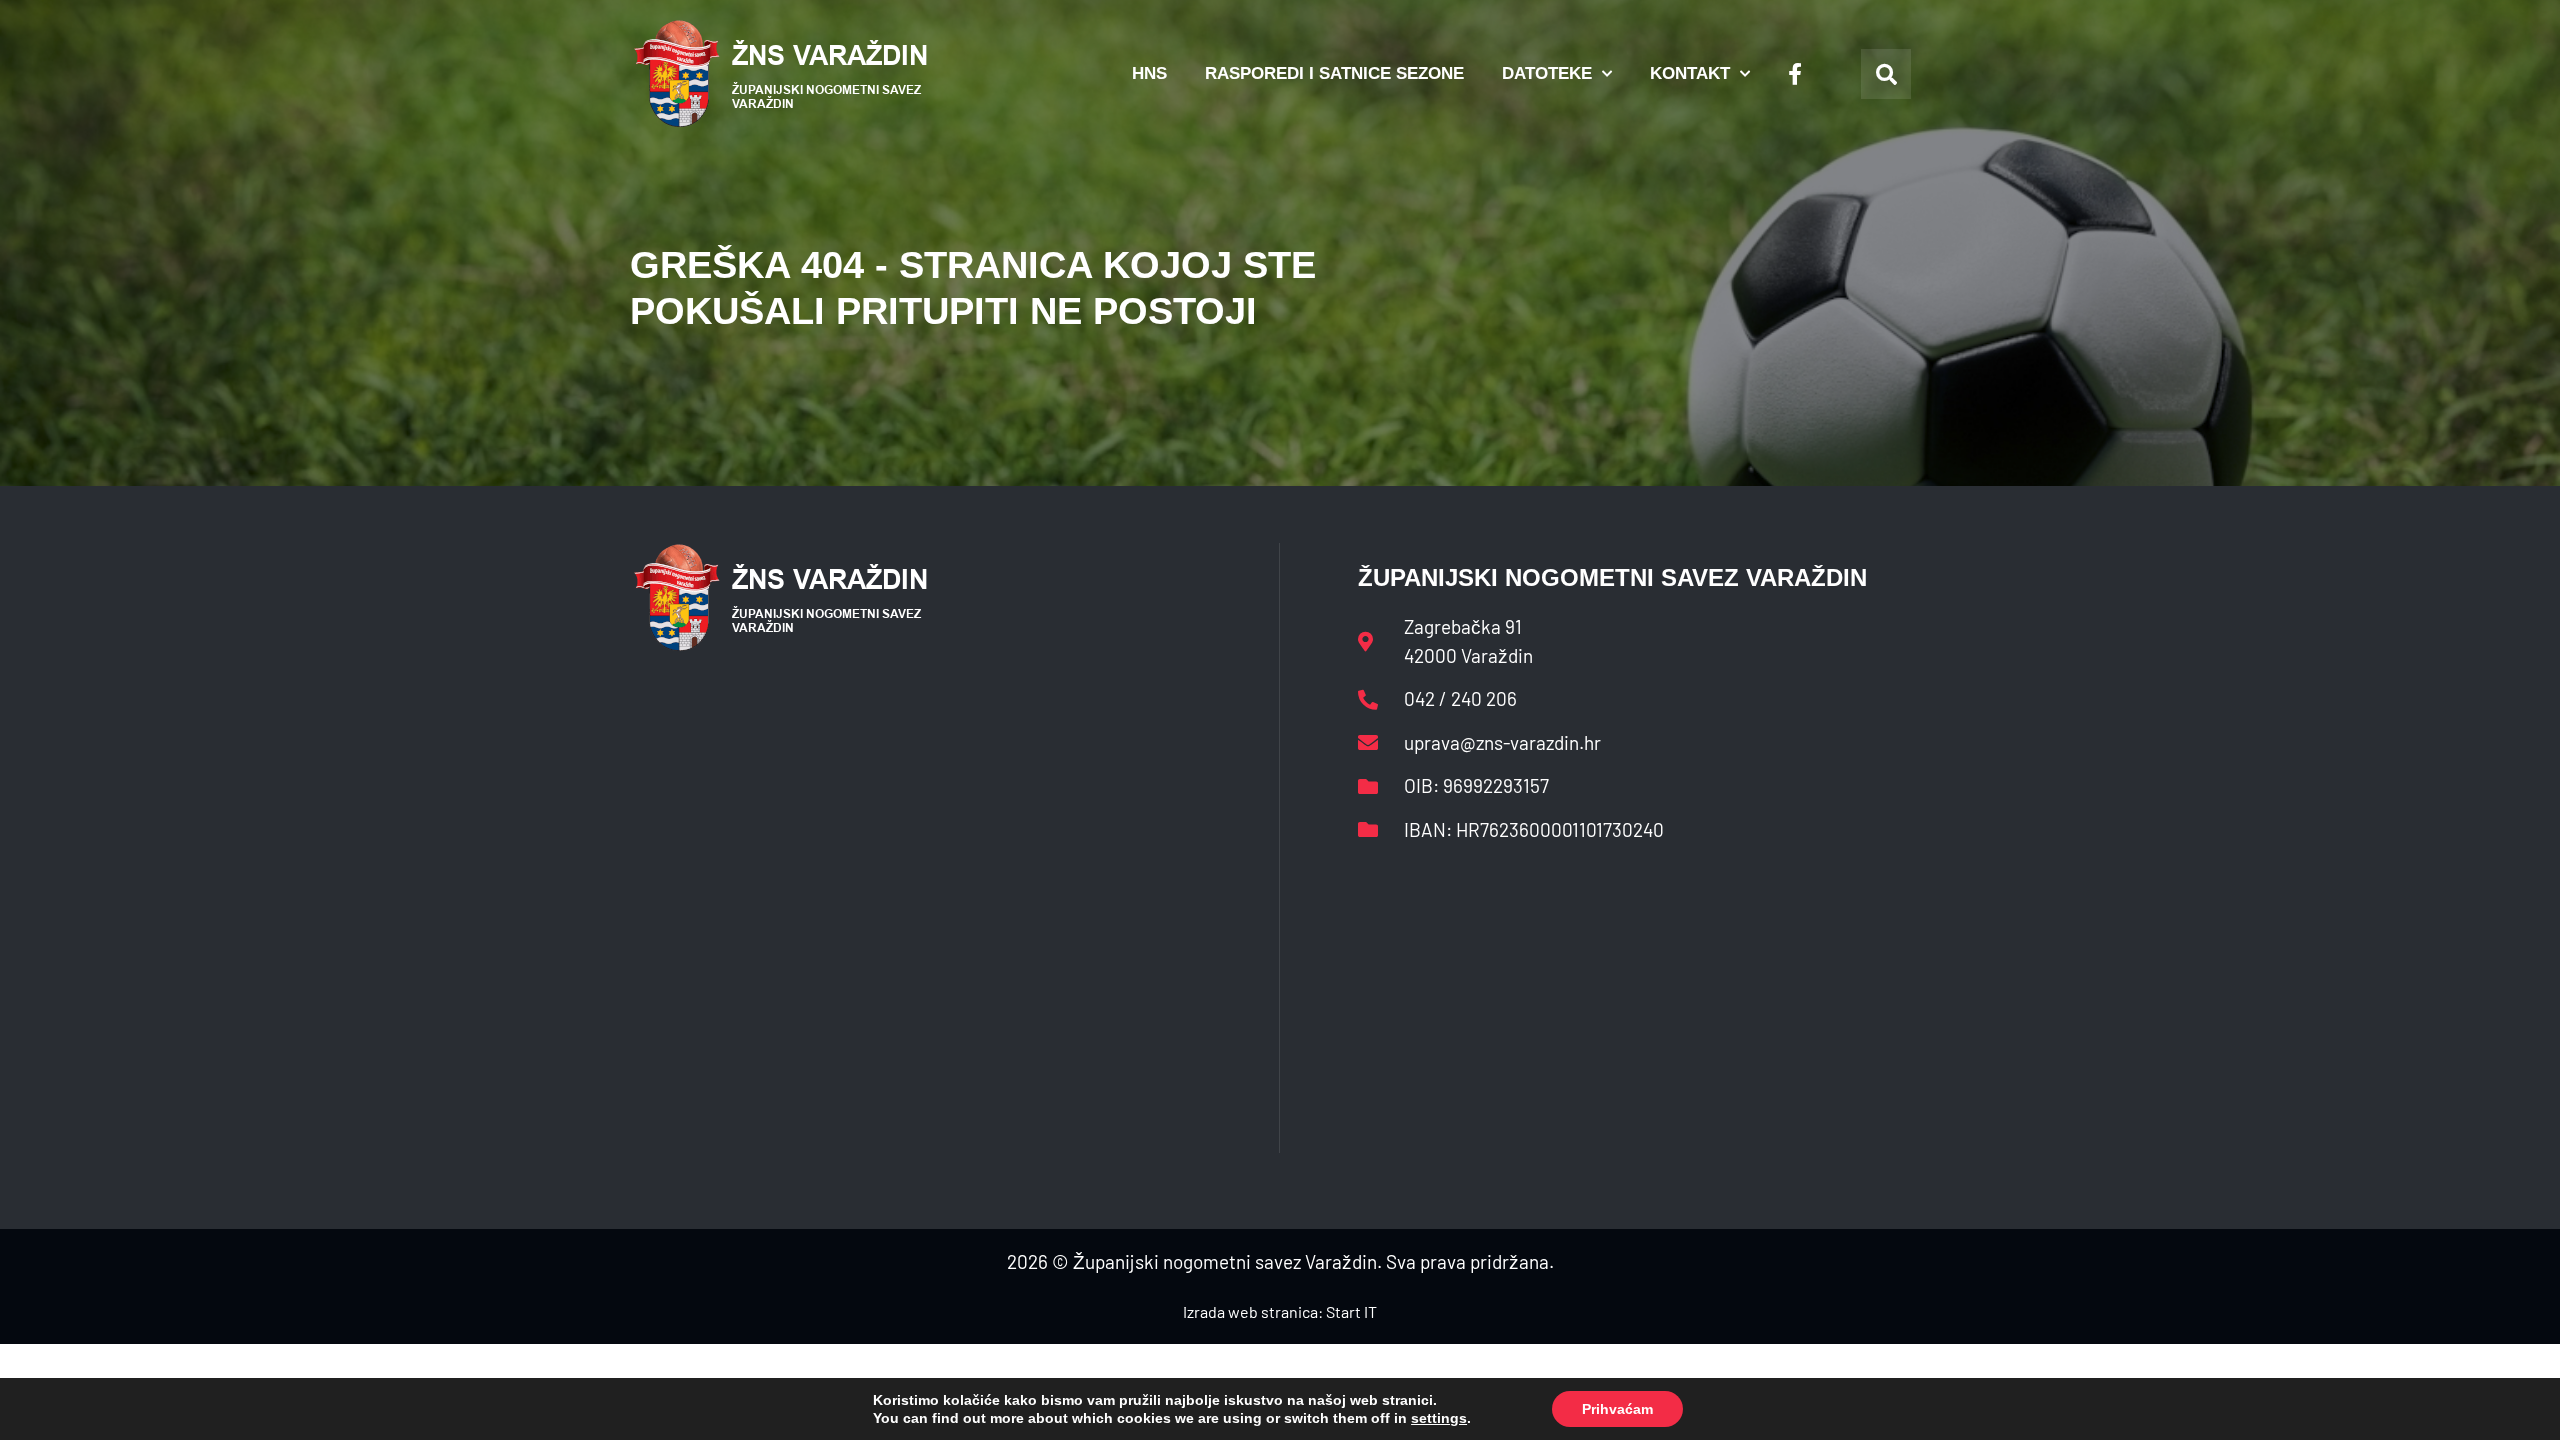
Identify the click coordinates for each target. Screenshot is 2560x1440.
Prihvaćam (1617, 1409)
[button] (1886, 74)
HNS (1149, 73)
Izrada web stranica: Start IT (1280, 1311)
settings (1439, 1418)
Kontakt (1690, 73)
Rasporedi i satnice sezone (1334, 73)
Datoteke (1547, 73)
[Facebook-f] (1795, 74)
